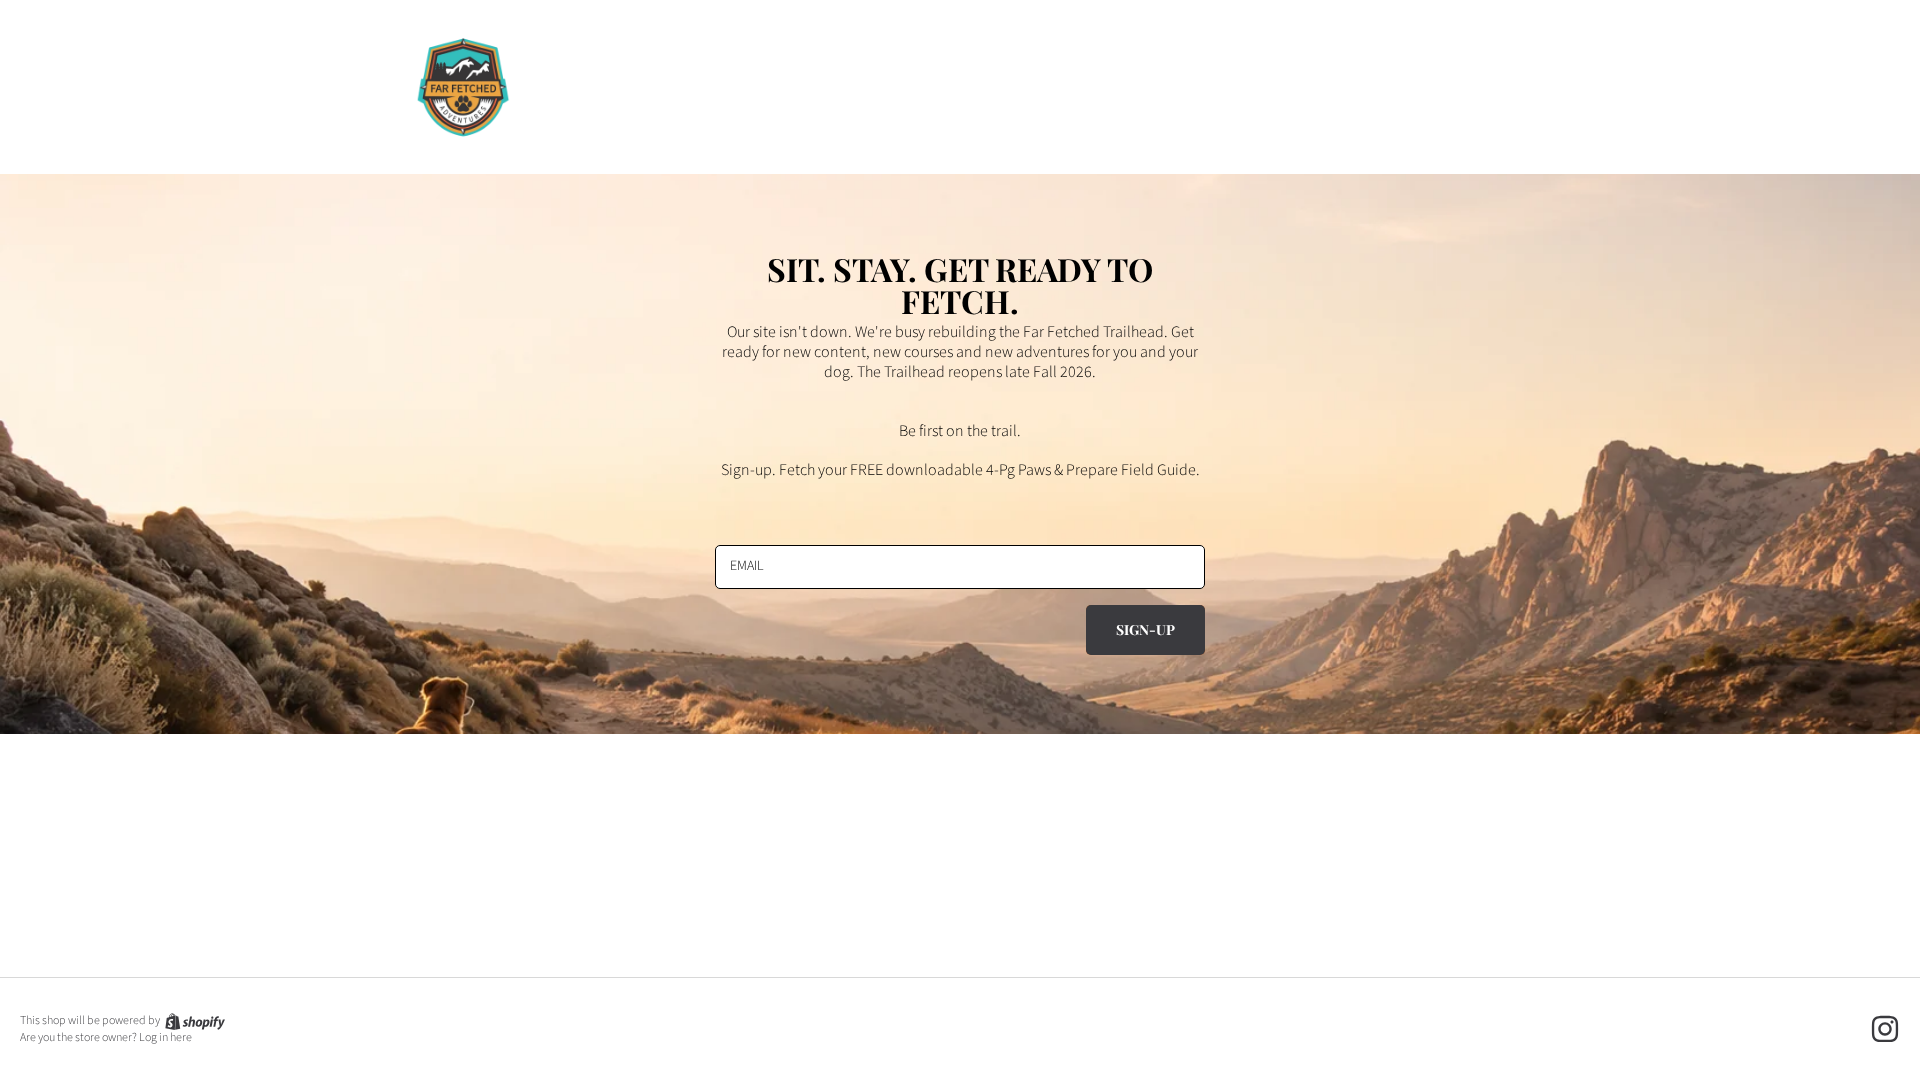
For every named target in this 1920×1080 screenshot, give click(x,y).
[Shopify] (193, 1020)
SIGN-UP (1145, 629)
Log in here (165, 1038)
